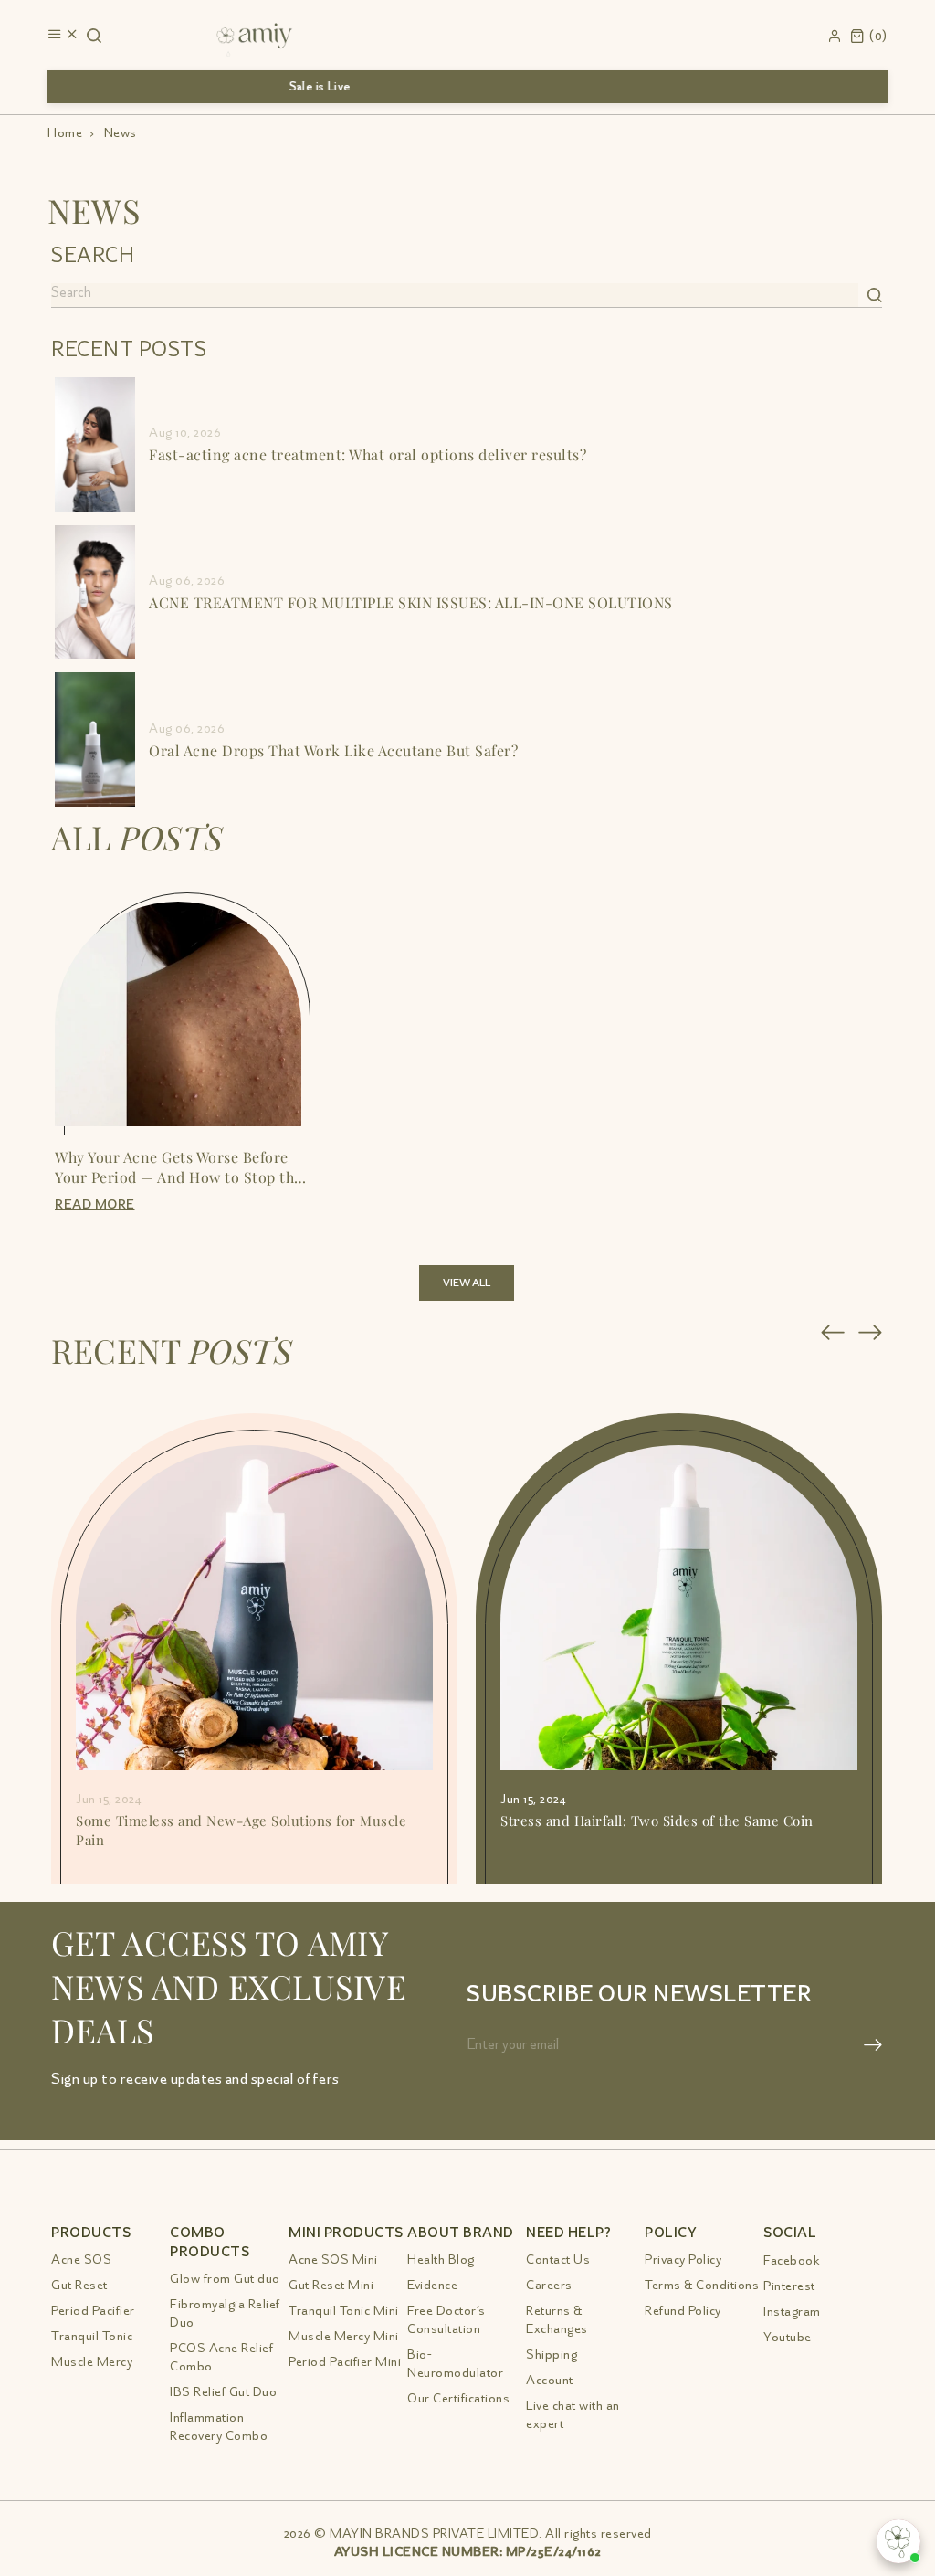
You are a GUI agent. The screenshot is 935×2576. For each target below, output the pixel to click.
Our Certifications (458, 2398)
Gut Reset (79, 2285)
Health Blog (441, 2259)
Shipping (552, 2354)
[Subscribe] (873, 2045)
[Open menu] (63, 36)
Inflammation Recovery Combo (219, 2427)
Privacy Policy (683, 2259)
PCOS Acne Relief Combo (221, 2357)
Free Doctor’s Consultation (446, 2320)
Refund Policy (683, 2311)
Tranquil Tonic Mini (344, 2311)
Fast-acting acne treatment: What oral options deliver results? (368, 454)
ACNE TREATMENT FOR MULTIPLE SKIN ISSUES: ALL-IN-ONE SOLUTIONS (411, 602)
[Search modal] (94, 36)
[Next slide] (871, 1332)
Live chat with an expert (573, 2415)
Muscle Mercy (92, 2362)
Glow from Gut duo (225, 2279)
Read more (95, 1205)
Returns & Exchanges (557, 2320)
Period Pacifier (93, 2311)
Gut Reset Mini (331, 2285)
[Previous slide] (833, 1332)
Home (65, 133)
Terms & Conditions (702, 2285)
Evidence (432, 2285)
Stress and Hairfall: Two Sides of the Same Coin (657, 1821)
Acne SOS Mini (333, 2259)
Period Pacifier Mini (345, 2362)
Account (550, 2380)
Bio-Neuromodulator (455, 2364)
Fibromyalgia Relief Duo (225, 2313)
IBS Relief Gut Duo (223, 2392)
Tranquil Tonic (92, 2336)
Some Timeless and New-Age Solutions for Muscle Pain (241, 1830)
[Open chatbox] (898, 2541)
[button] (869, 34)
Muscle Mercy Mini (344, 2336)
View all (467, 1283)
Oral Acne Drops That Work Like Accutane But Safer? (333, 750)
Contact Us (558, 2259)
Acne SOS (81, 2259)
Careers (549, 2285)
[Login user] (835, 33)
